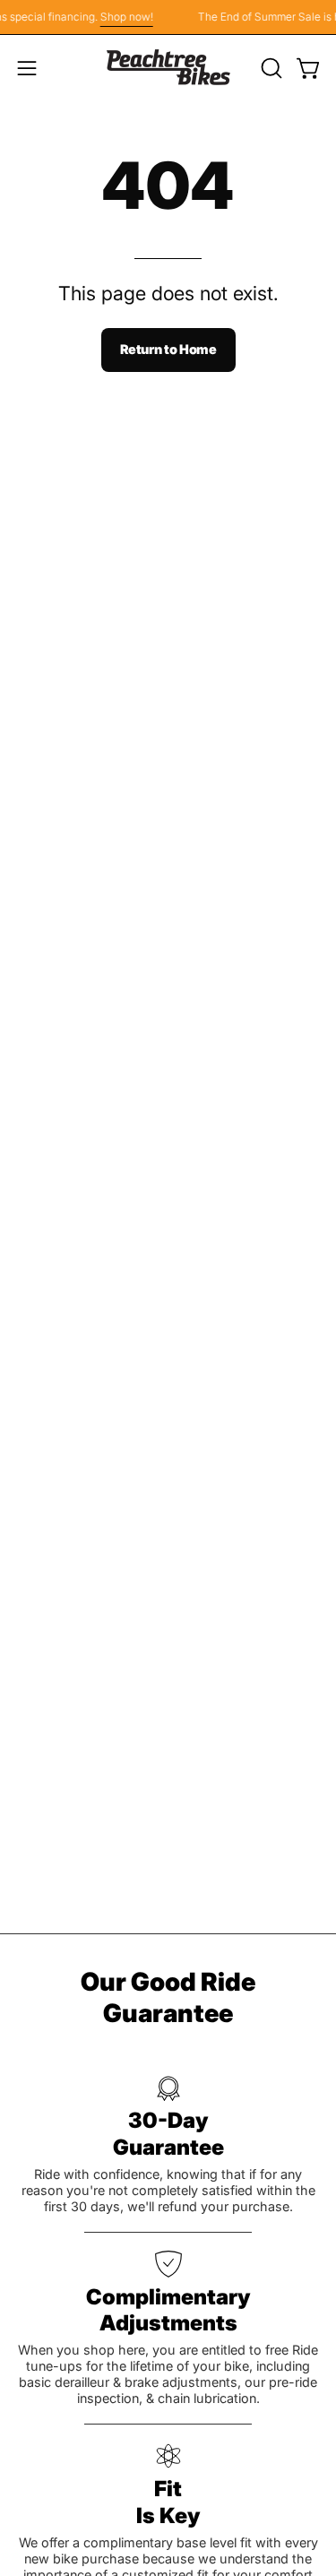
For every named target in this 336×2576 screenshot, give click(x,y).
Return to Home (168, 349)
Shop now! (123, 17)
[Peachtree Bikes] (168, 68)
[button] (270, 68)
